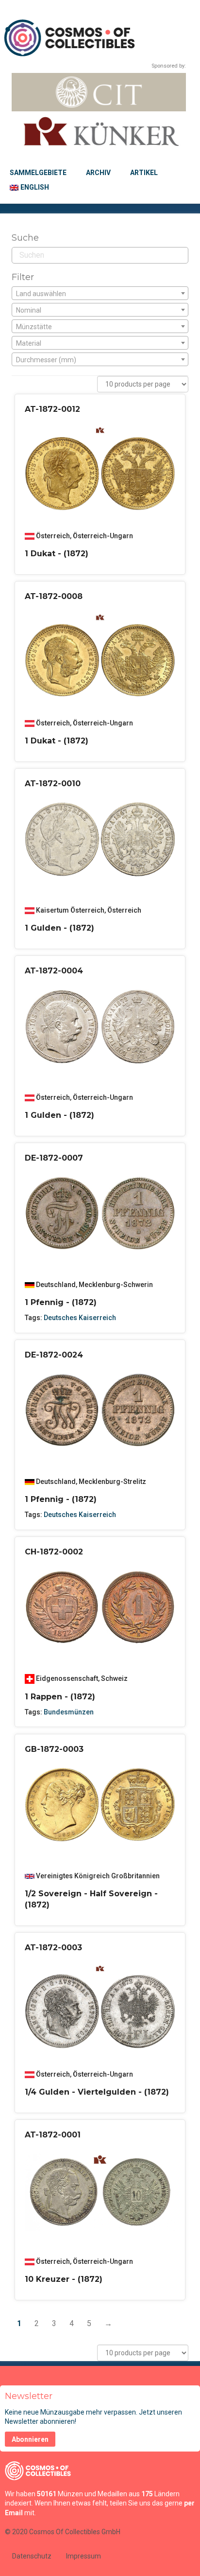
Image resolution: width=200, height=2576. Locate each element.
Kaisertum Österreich (70, 910)
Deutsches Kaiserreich (80, 1318)
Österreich (53, 536)
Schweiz (114, 1678)
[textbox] (100, 294)
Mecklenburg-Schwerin (116, 1285)
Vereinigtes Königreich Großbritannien (98, 1876)
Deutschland (56, 1285)
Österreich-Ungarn (103, 536)
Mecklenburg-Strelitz (112, 1482)
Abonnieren (30, 2439)
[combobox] (100, 293)
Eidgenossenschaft (67, 1678)
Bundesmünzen (69, 1712)
